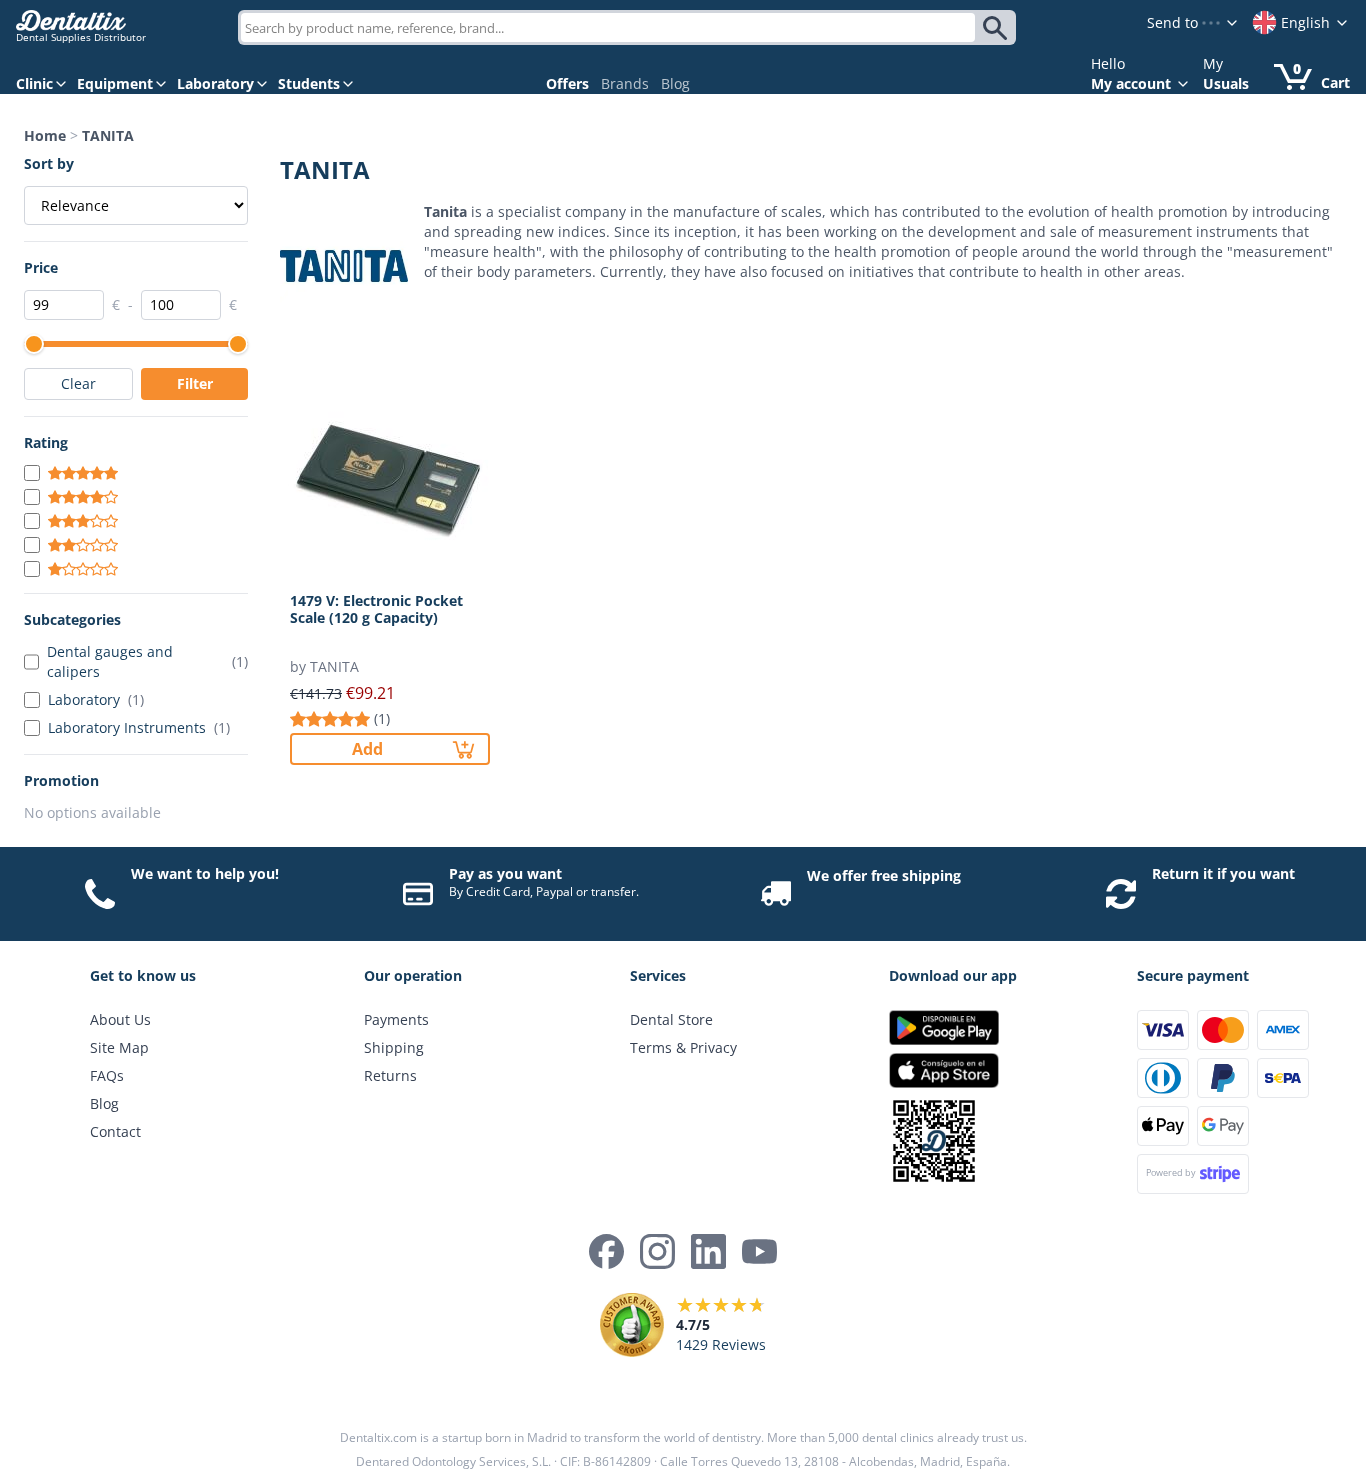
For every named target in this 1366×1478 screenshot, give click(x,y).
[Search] (998, 28)
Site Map (119, 1047)
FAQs (107, 1075)
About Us (120, 1019)
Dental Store (671, 1019)
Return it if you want (1223, 873)
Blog (675, 83)
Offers (567, 83)
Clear (78, 383)
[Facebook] (606, 1251)
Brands (625, 83)
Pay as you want (505, 873)
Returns (390, 1075)
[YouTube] (759, 1251)
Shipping (394, 1047)
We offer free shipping (884, 875)
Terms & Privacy (683, 1047)
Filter (195, 383)
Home (45, 135)
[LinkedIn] (708, 1251)
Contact (115, 1131)
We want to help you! (205, 873)
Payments (396, 1019)
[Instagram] (657, 1251)
